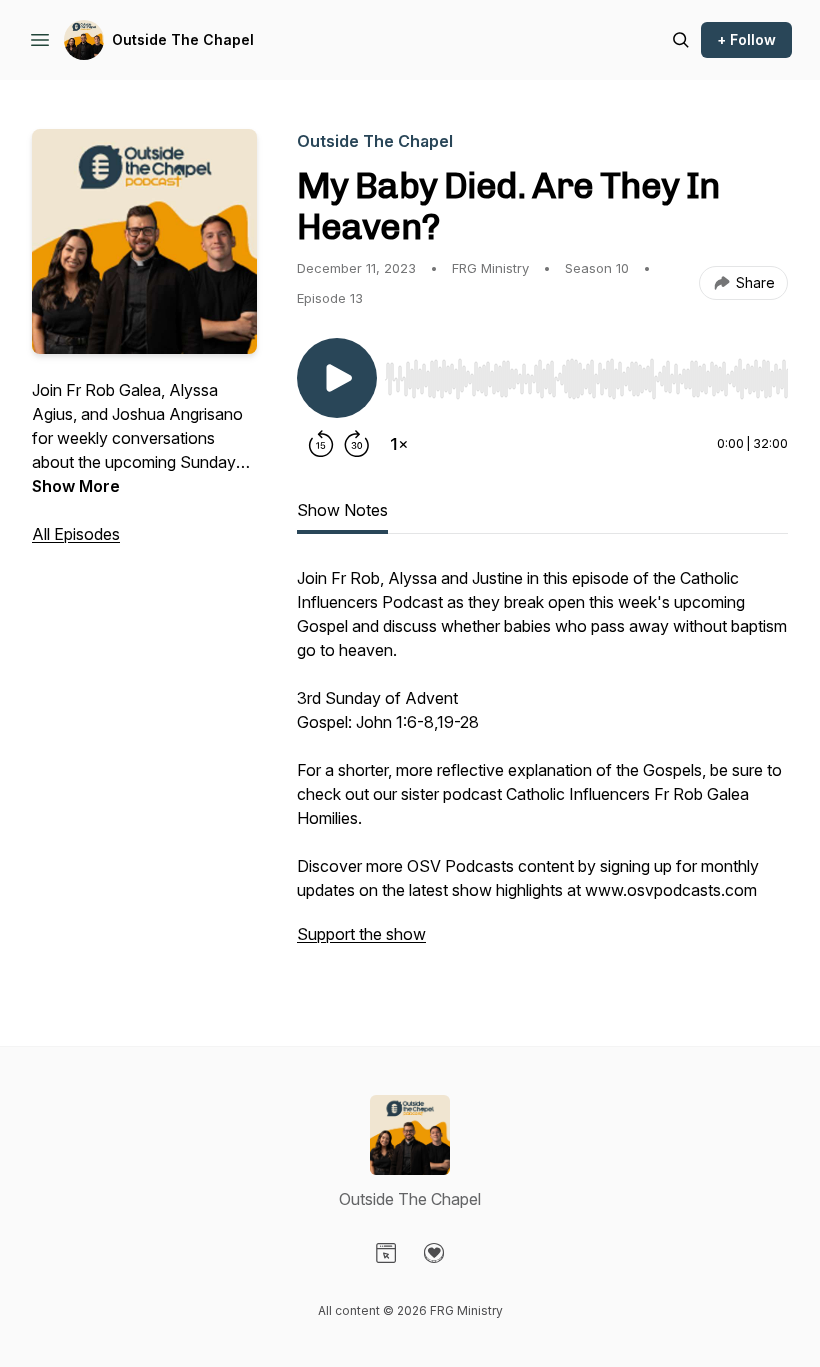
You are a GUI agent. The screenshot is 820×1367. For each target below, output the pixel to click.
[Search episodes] (681, 40)
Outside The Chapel (183, 39)
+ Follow (746, 39)
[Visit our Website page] (386, 1253)
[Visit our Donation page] (434, 1253)
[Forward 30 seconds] (357, 444)
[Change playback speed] (399, 444)
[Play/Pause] (337, 378)
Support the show (361, 934)
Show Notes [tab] (342, 510)
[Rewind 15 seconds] (321, 444)
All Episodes (76, 534)
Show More (76, 486)
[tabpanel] (542, 766)
